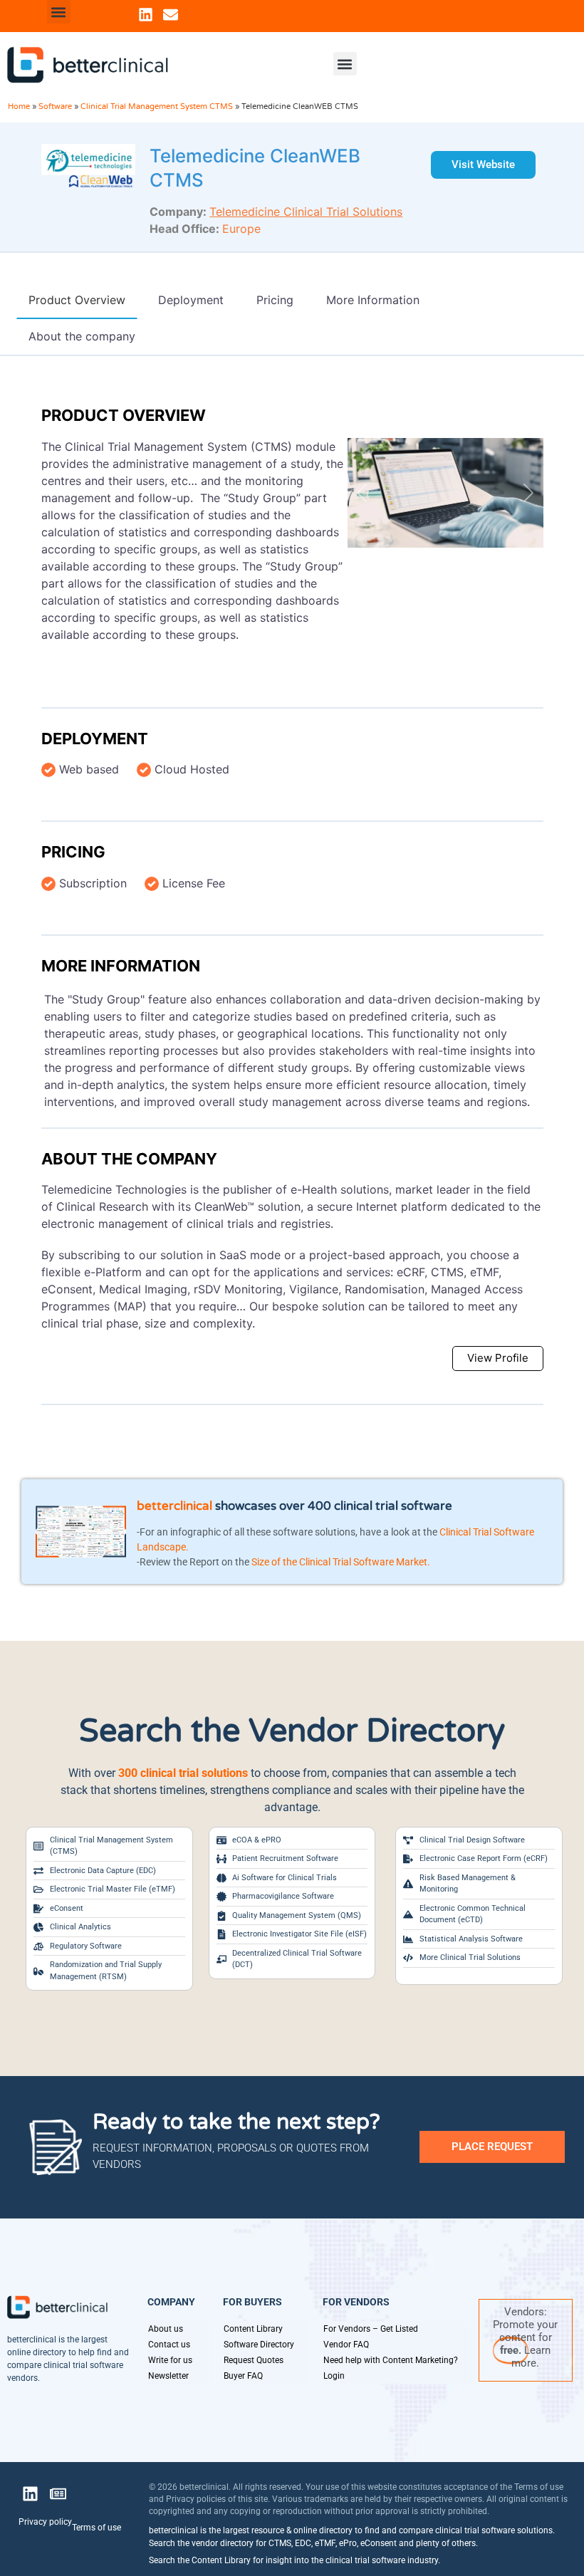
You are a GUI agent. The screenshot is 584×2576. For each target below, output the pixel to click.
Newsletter (168, 2376)
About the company (129, 1159)
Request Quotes (254, 2360)
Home (19, 106)
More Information (121, 966)
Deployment (95, 739)
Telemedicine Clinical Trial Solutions (306, 212)
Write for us (170, 2360)
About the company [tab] (82, 336)
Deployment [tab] (191, 300)
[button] (59, 12)
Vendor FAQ (346, 2345)
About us (166, 2329)
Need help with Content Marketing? (391, 2360)
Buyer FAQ (243, 2376)
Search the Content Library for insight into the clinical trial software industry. (294, 2560)
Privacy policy (45, 2522)
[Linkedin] (146, 15)
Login (334, 2376)
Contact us (169, 2345)
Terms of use (97, 2528)
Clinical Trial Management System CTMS (157, 106)
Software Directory (259, 2345)
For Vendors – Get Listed (371, 2329)
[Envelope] (171, 15)
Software (55, 106)
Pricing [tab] (275, 300)
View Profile (498, 1358)
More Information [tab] (373, 300)
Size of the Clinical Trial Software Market (339, 1562)
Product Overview (124, 415)
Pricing (73, 852)
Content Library (253, 2329)
